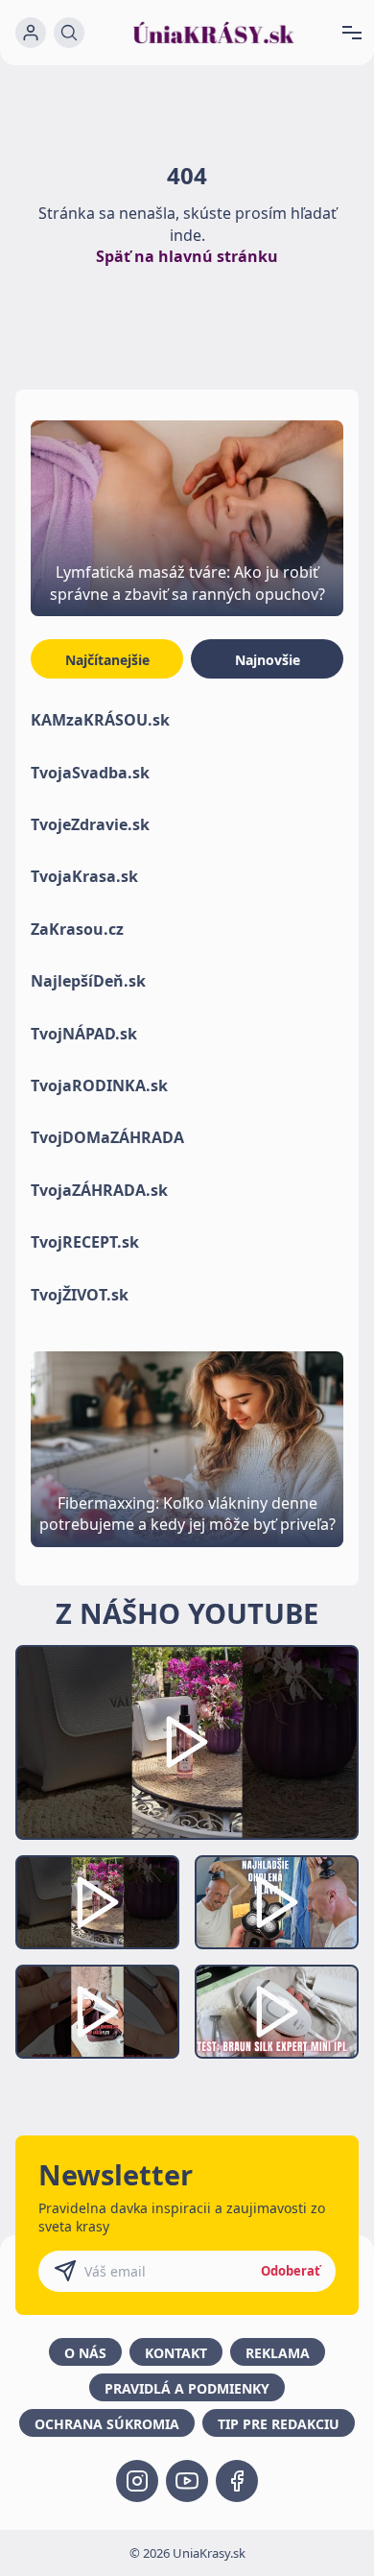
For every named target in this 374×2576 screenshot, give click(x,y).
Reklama (278, 2353)
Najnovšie (268, 660)
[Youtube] (187, 2481)
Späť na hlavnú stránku (187, 256)
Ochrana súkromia (107, 2424)
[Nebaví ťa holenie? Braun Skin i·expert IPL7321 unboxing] (97, 2012)
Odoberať (291, 2271)
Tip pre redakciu (279, 2424)
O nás (85, 2353)
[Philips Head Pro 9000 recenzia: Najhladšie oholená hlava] (277, 1902)
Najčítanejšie (107, 660)
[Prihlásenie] (31, 33)
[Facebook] (237, 2481)
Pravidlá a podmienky (187, 2388)
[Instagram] (137, 2481)
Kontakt (176, 2353)
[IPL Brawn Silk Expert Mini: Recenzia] (277, 2012)
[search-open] (69, 33)
